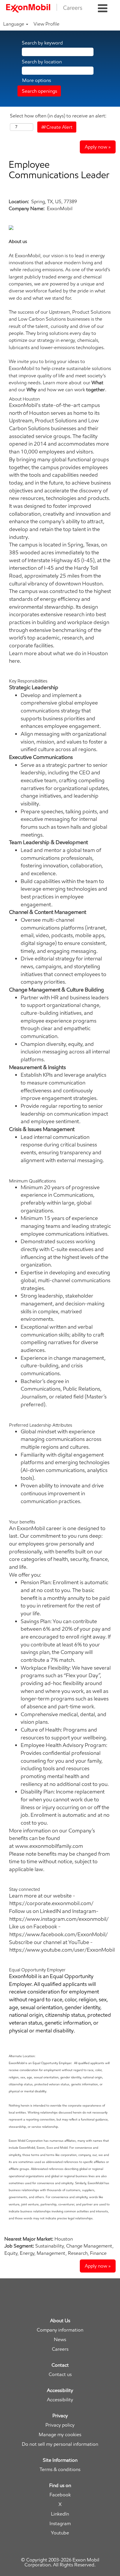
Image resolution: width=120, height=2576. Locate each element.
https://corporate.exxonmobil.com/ (51, 1903)
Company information (60, 2330)
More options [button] (37, 80)
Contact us (60, 2374)
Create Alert (59, 127)
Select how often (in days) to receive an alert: (58, 116)
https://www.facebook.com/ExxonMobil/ (59, 1934)
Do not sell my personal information (60, 2444)
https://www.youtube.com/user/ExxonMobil (62, 1950)
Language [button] (14, 24)
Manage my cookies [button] (60, 2435)
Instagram (60, 2524)
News (60, 2340)
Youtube (60, 2533)
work (90, 390)
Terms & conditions (60, 2469)
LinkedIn (60, 2514)
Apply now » (98, 147)
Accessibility (60, 2400)
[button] (103, 9)
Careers (60, 2349)
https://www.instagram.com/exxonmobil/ (59, 1919)
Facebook (60, 2495)
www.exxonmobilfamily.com (49, 1846)
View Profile (46, 24)
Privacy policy (60, 2425)
